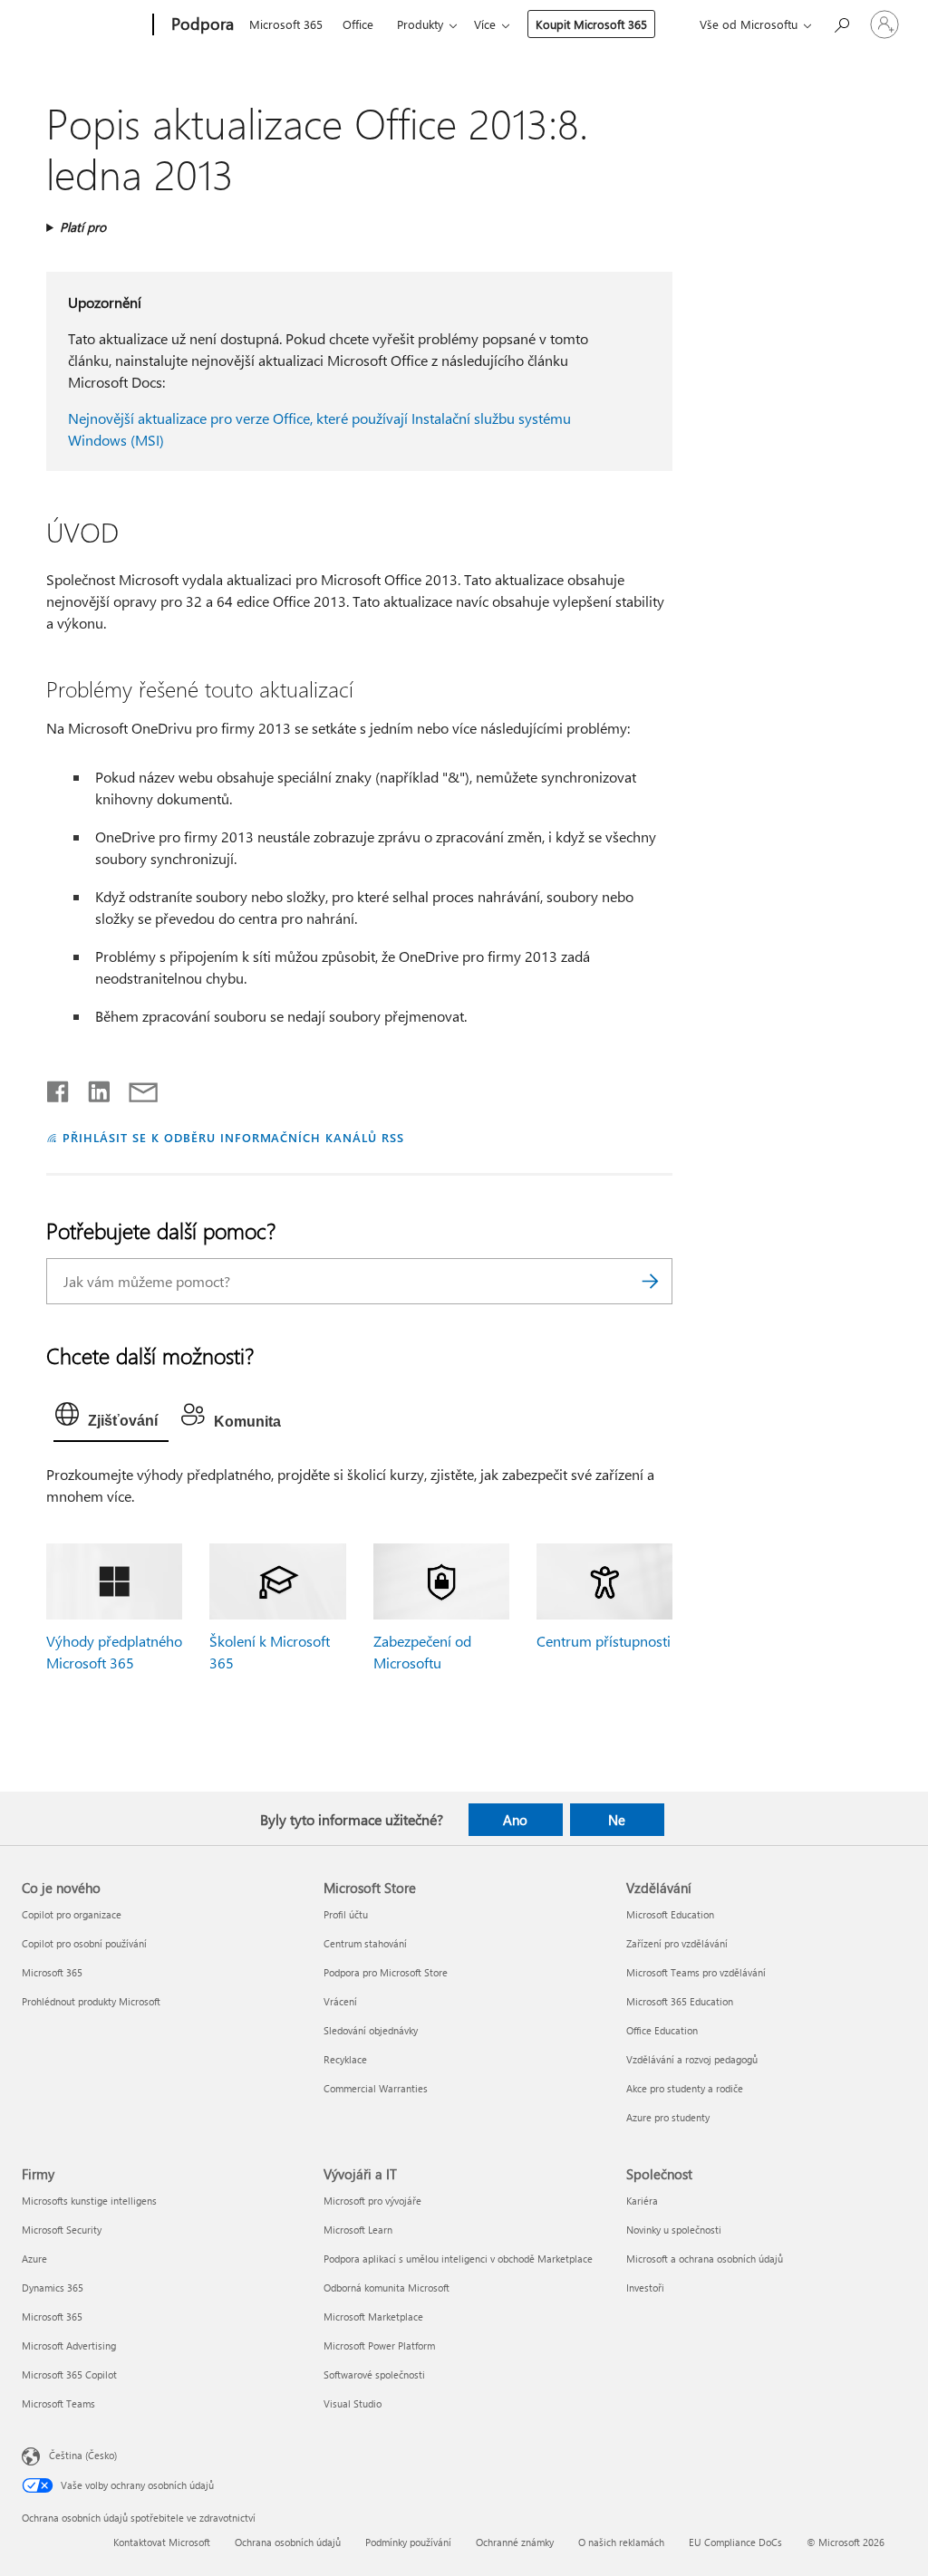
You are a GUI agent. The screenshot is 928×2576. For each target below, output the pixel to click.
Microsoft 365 (286, 24)
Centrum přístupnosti (604, 1641)
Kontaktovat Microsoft (162, 2542)
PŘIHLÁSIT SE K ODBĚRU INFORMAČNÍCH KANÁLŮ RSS (233, 1137)
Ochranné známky (515, 2542)
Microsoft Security (62, 2230)
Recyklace (345, 2059)
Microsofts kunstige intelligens (89, 2201)
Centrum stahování (365, 1943)
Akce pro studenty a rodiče (685, 2088)
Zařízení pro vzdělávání (677, 1943)
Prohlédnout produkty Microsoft (91, 2001)
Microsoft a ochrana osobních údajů (705, 2259)
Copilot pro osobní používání (84, 1943)
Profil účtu (346, 1914)
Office (358, 24)
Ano (515, 1820)
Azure (34, 2259)
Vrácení (340, 2001)
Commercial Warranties (376, 2088)
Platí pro (83, 227)
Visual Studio (353, 2403)
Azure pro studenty (668, 2117)
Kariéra (642, 2201)
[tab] (111, 1418)
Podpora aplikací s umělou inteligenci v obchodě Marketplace (458, 2259)
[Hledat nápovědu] (841, 23)
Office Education (662, 2030)
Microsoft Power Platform (379, 2345)
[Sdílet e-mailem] (135, 1088)
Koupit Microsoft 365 (591, 24)
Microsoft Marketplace (373, 2316)
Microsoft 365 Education (680, 2001)
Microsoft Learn (358, 2230)
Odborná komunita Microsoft (387, 2288)
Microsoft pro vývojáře (372, 2201)
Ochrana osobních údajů (288, 2542)
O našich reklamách (621, 2542)
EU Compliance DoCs (735, 2542)
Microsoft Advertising (69, 2345)
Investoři (645, 2288)
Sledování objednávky (371, 2030)
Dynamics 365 (53, 2288)
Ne (617, 1820)
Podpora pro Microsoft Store (386, 1972)
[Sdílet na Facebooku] (59, 1088)
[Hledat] (650, 1281)
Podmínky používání (408, 2542)
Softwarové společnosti (374, 2374)
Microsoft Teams (58, 2403)
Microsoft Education (670, 1914)
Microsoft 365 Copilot (69, 2374)
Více (485, 24)
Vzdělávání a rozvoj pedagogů (692, 2059)
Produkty (420, 24)
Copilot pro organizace (72, 1914)
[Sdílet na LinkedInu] (92, 1088)
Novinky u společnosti (674, 2230)
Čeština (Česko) (83, 2454)
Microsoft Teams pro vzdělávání (696, 1972)
